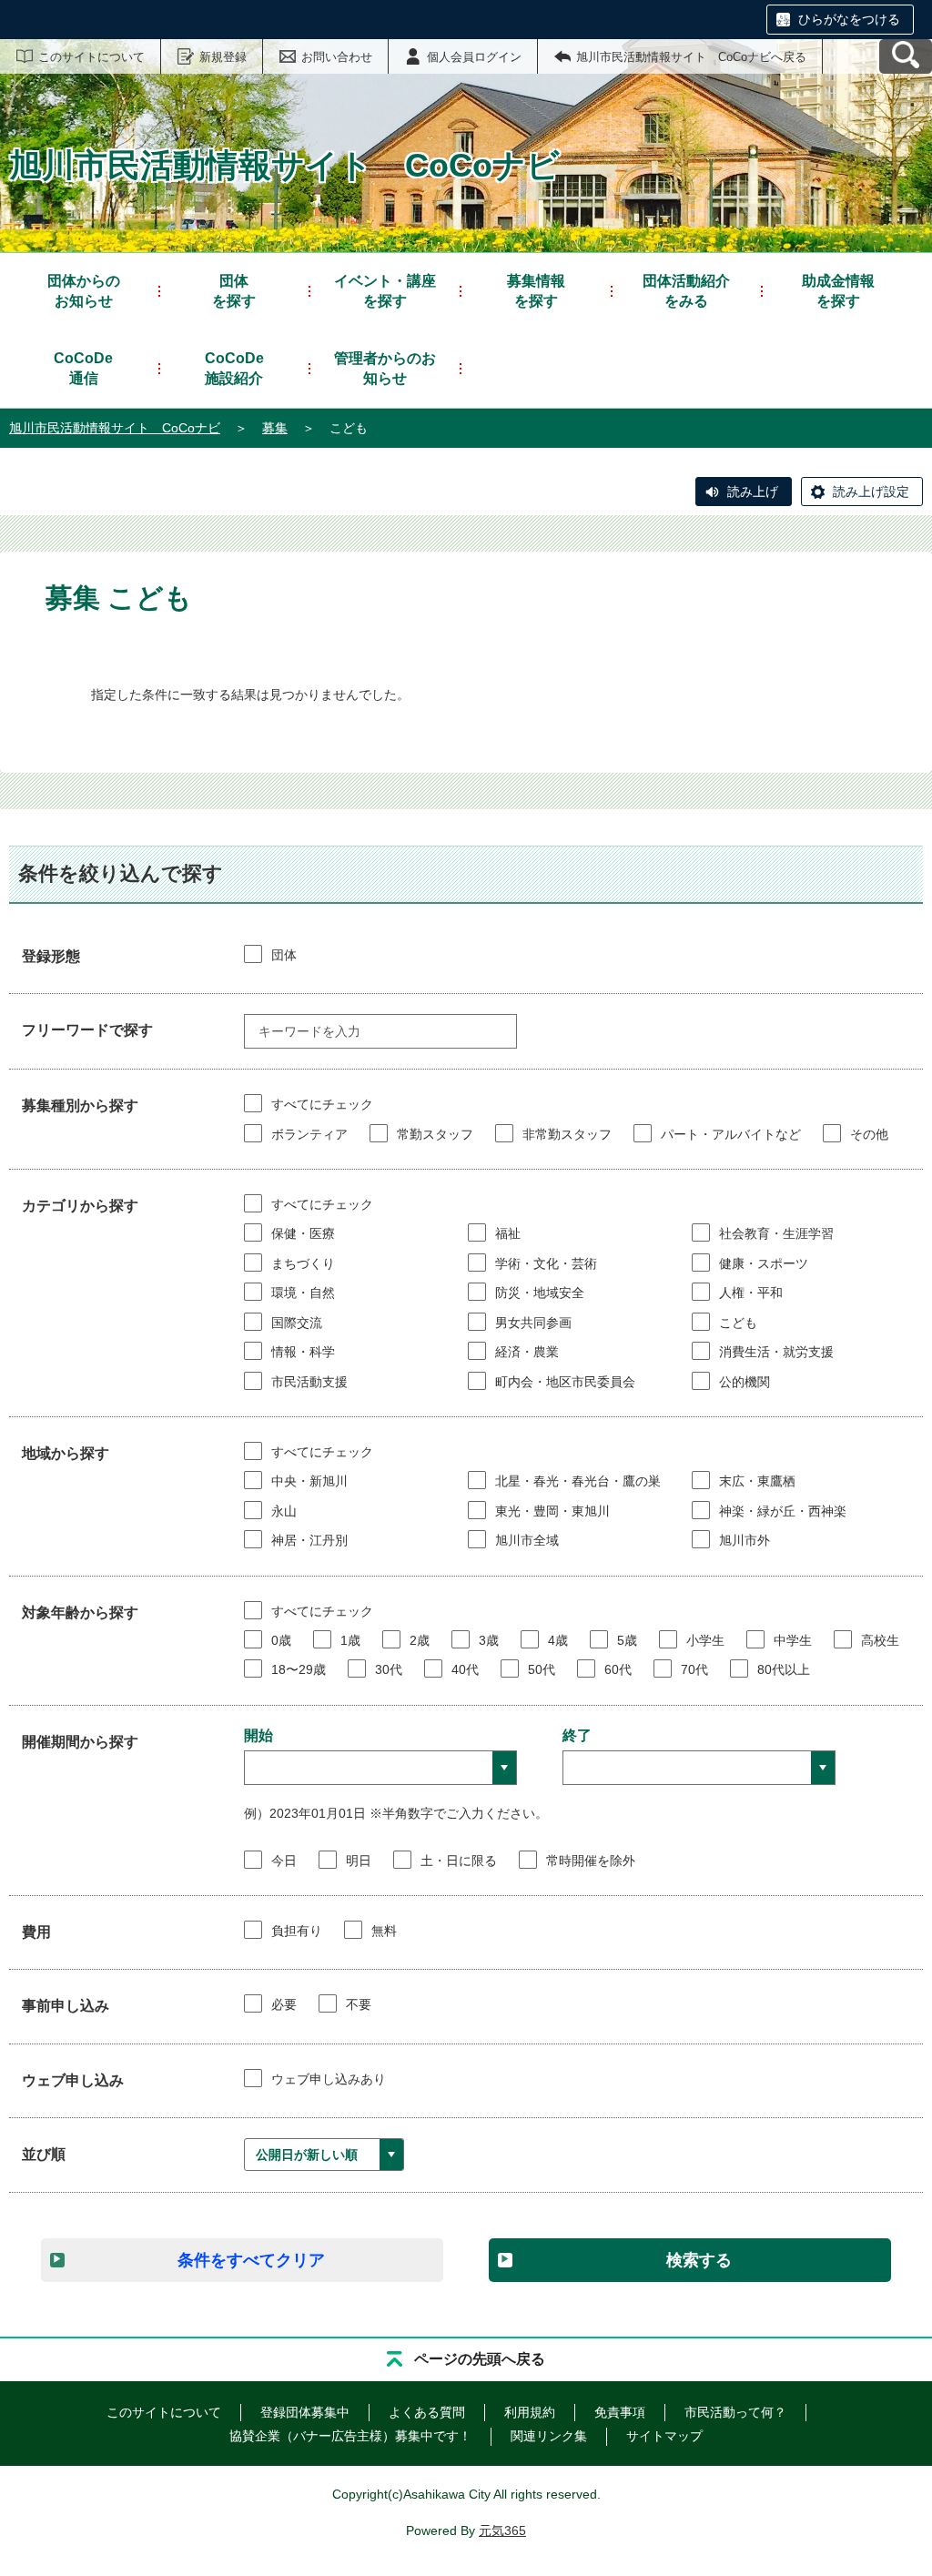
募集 (275, 428)
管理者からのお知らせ (385, 368)
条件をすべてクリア (251, 2260)
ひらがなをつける (849, 19)
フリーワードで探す (87, 1030)
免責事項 (620, 2412)
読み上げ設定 (871, 492)
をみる (686, 291)
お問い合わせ (337, 57)
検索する (699, 2260)
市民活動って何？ (735, 2412)
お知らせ (84, 291)
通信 (83, 368)
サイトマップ (664, 2436)
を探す (234, 291)
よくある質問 (427, 2412)
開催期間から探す (80, 1742)
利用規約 (530, 2412)
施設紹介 (234, 368)
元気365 (502, 2530)
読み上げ (753, 492)
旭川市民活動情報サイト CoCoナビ (115, 428)
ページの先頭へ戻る (480, 2359)
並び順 (44, 2154)
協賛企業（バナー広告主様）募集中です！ (350, 2436)
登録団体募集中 (305, 2412)
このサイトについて (91, 57)
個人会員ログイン (474, 57)
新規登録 (223, 57)
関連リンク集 (549, 2436)
